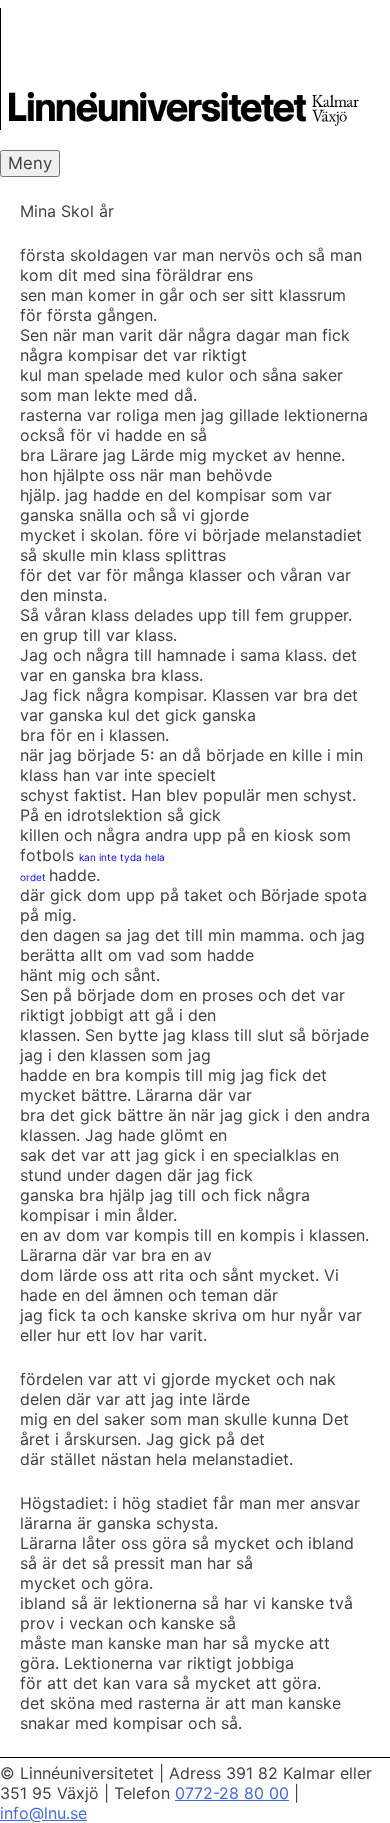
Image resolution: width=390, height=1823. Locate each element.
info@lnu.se (43, 1813)
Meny (30, 163)
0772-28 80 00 (232, 1793)
